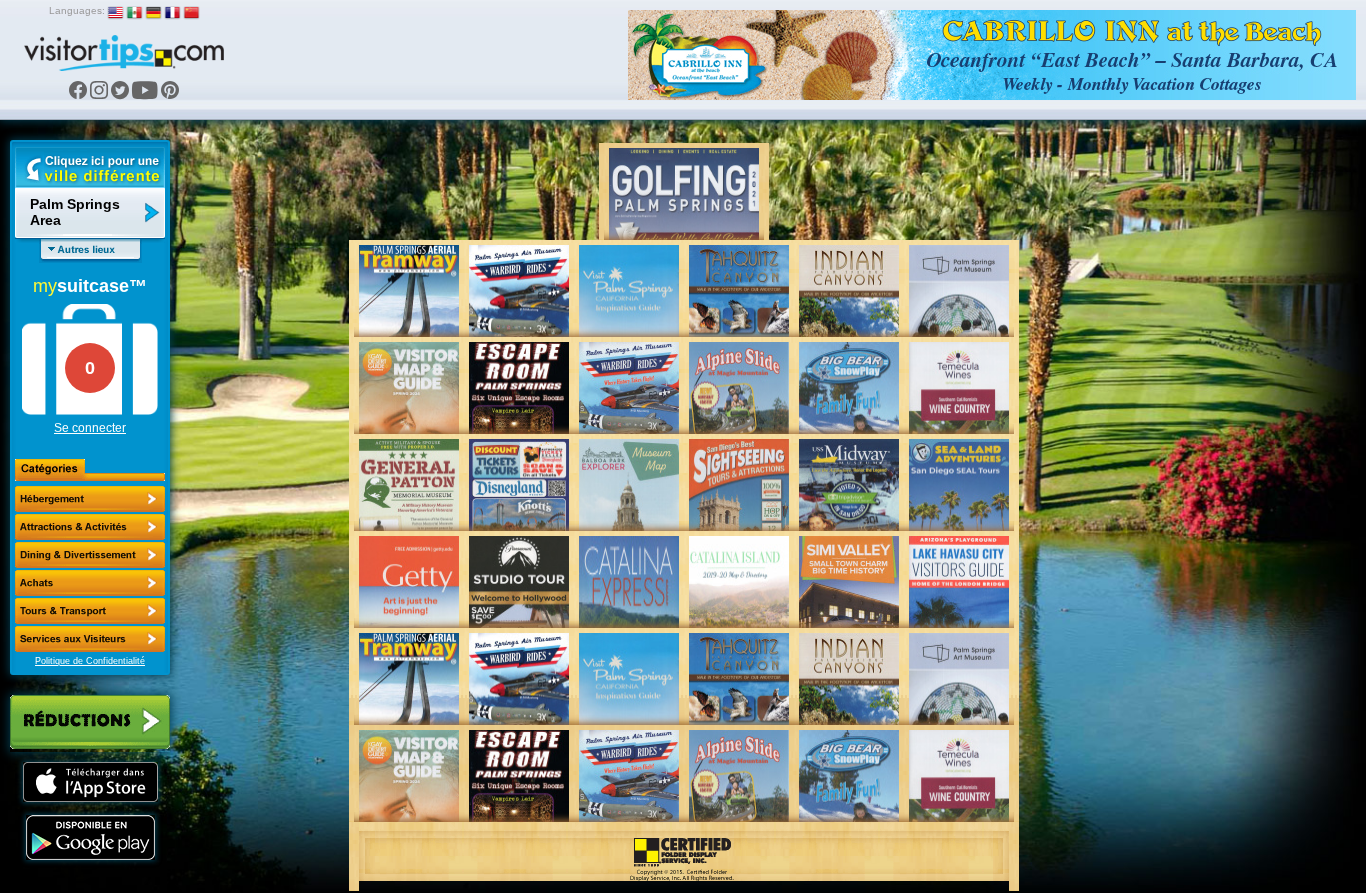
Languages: (77, 10)
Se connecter (90, 428)
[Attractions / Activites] (90, 527)
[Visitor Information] (90, 639)
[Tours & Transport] (90, 611)
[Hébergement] (90, 499)
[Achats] (90, 583)
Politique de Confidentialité (90, 661)
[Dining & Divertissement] (90, 555)
